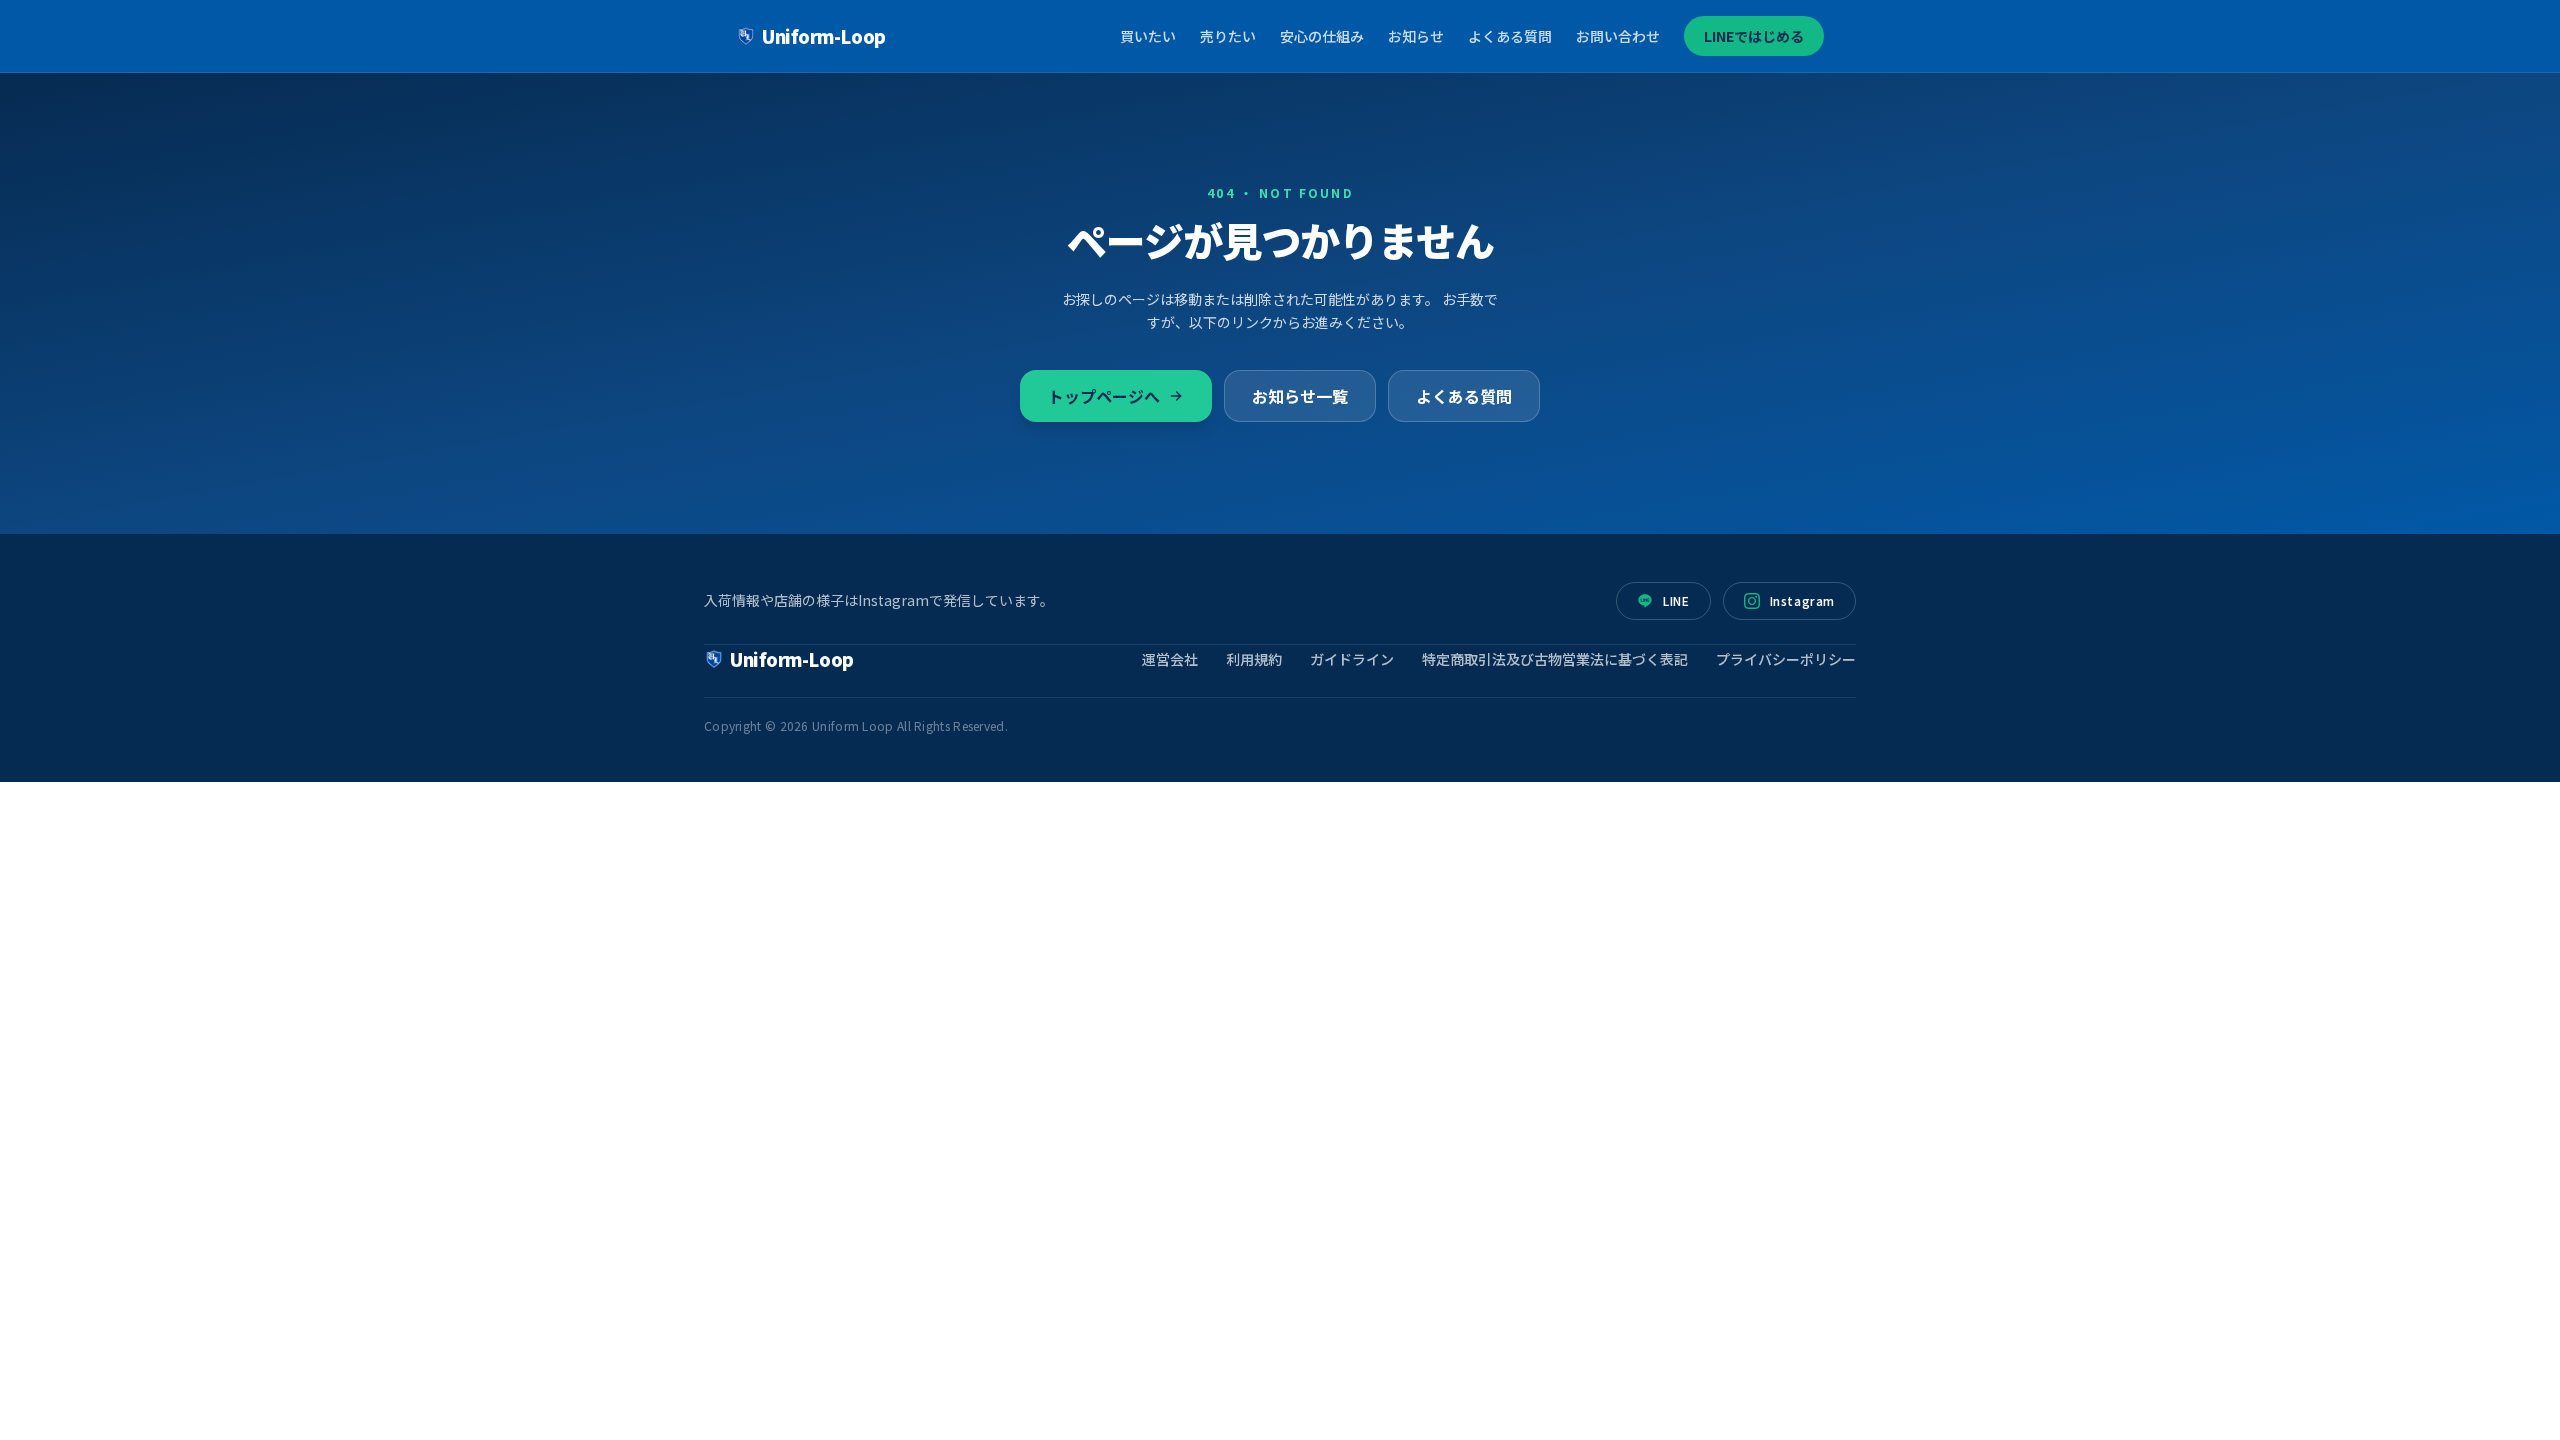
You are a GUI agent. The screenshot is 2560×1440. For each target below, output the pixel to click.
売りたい (1228, 36)
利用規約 (1254, 659)
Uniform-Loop (824, 36)
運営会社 (1170, 659)
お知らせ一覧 (1300, 396)
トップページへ (1104, 396)
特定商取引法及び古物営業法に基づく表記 (1555, 659)
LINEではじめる (1754, 36)
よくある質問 (1510, 36)
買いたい (1148, 36)
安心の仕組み (1322, 36)
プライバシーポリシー (1786, 659)
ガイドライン (1352, 659)
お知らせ (1416, 36)
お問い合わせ (1618, 36)
